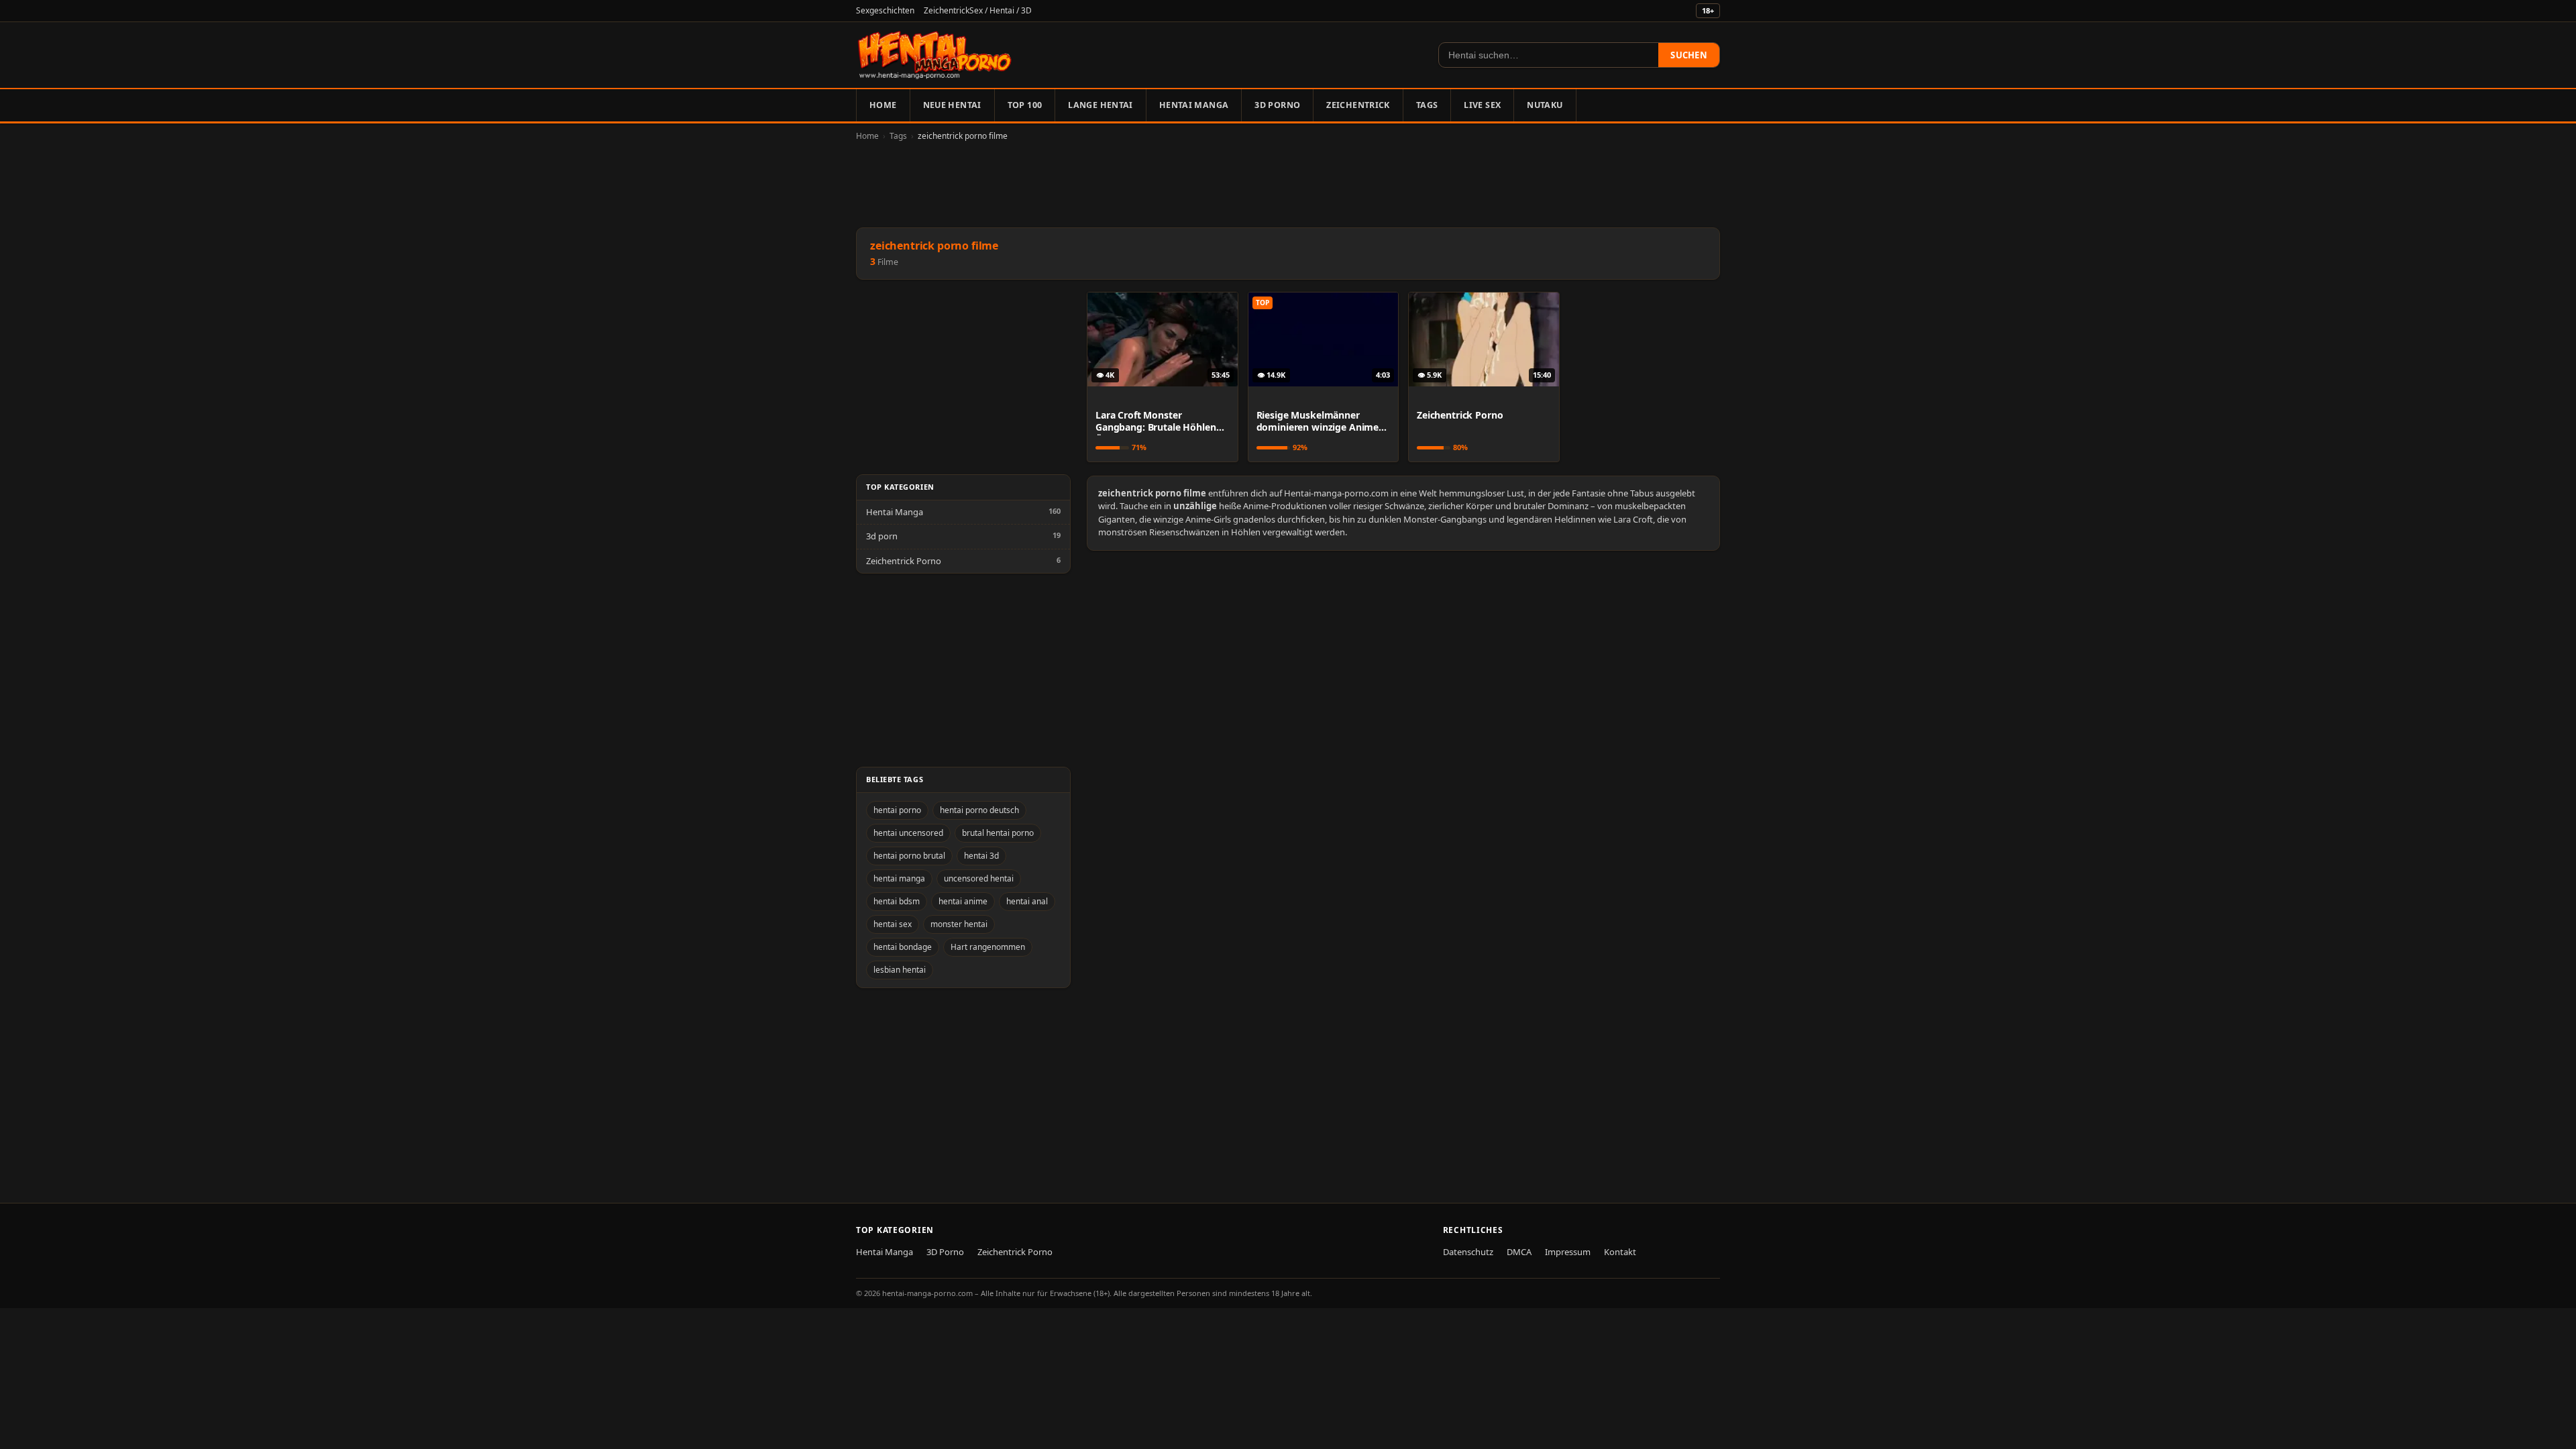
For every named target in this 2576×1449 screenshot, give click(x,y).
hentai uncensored (908, 833)
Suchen (1689, 55)
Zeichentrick (1358, 105)
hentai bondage (903, 947)
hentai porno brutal (909, 856)
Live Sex (1482, 105)
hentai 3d (981, 856)
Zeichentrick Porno (904, 561)
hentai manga (899, 878)
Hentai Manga (1194, 105)
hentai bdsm (897, 901)
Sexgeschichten (885, 10)
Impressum (1568, 1252)
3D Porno (1277, 105)
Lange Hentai (1101, 105)
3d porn (882, 536)
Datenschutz (1468, 1252)
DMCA (1519, 1252)
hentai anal (1027, 901)
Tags (1427, 105)
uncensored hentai (979, 878)
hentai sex (893, 924)
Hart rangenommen (988, 947)
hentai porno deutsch (979, 810)
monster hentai (959, 924)
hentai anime (963, 901)
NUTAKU (1545, 105)
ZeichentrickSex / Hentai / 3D (978, 10)
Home (883, 105)
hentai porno (897, 810)
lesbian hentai (900, 970)
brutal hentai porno (998, 833)
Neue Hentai (952, 105)
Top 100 (1025, 105)
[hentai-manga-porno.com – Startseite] (935, 55)
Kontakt (1620, 1252)
